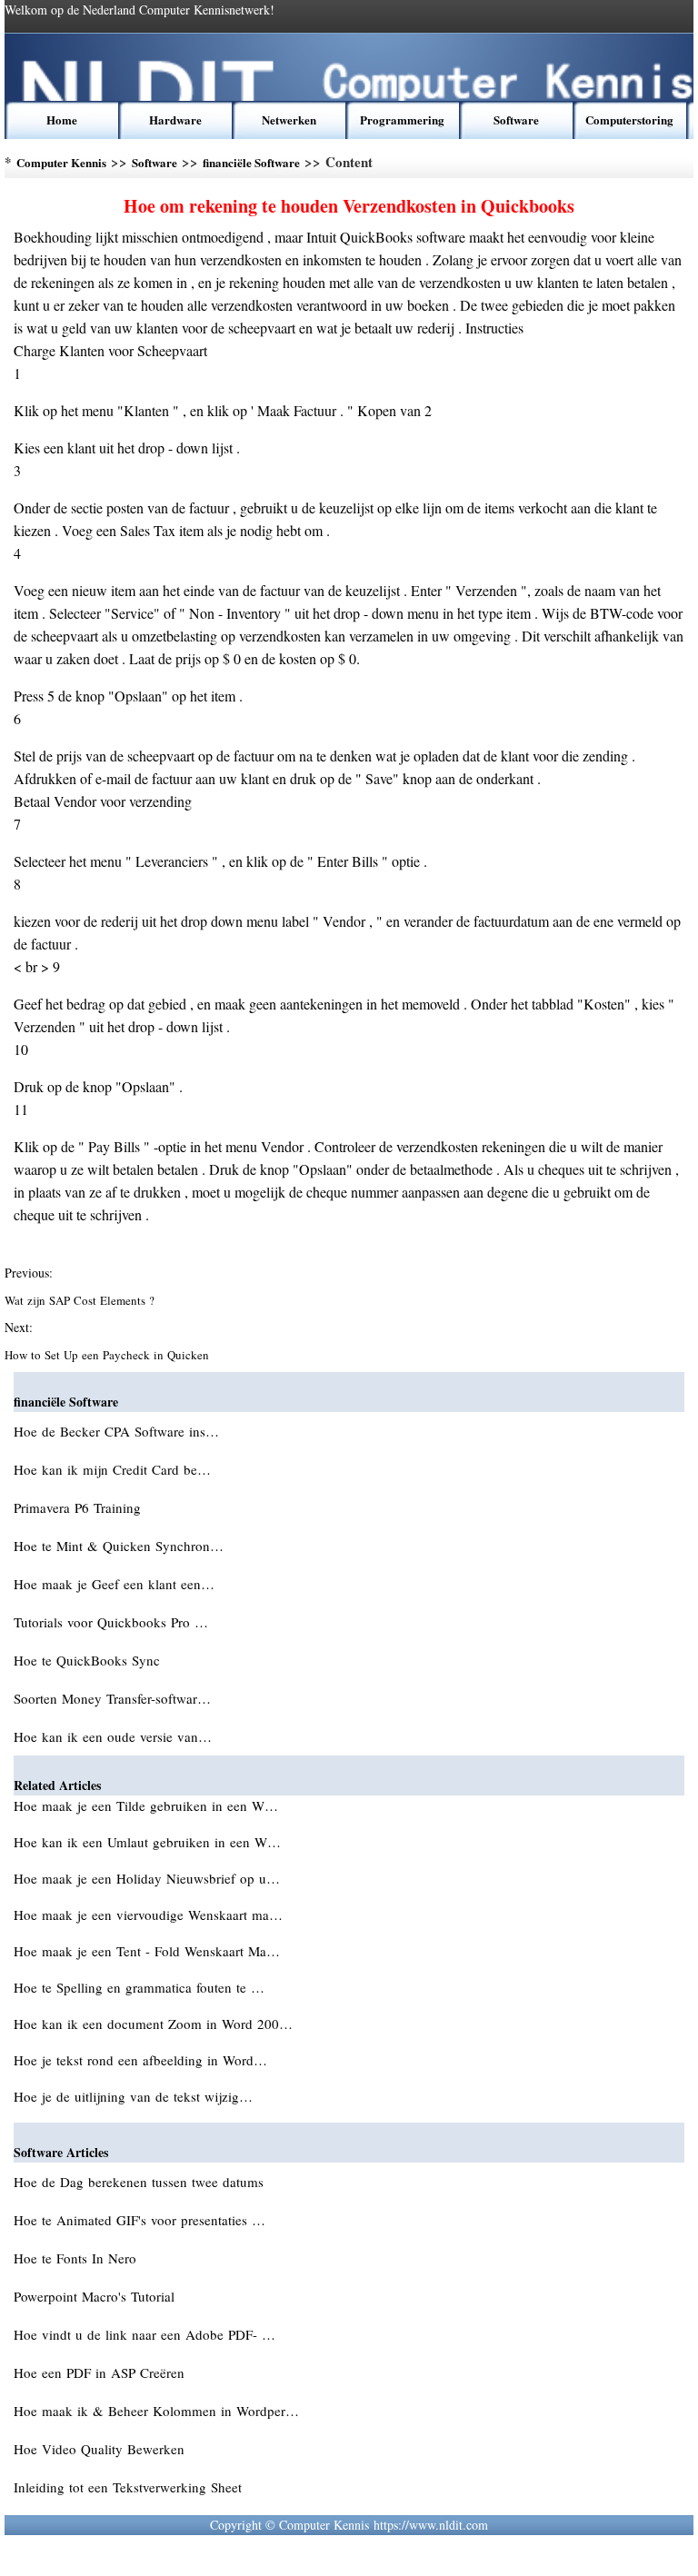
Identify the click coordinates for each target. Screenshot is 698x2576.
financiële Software (251, 162)
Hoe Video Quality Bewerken (101, 2449)
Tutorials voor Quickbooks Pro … (111, 1622)
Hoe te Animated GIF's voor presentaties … (140, 2220)
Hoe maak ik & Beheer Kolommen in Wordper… (156, 2411)
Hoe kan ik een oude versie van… (113, 1736)
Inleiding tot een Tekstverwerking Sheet (130, 2487)
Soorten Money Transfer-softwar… (112, 1698)
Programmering (402, 119)
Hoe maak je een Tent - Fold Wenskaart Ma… (147, 1951)
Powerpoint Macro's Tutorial (96, 2296)
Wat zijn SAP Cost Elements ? (81, 1300)
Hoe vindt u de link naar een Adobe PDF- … (145, 2334)
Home (62, 119)
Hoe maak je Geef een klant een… (114, 1584)
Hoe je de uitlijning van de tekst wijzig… (133, 2096)
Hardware (175, 119)
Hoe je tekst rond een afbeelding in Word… (140, 2060)
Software (516, 119)
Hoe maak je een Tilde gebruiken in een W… (146, 1805)
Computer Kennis (61, 162)
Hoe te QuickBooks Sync (89, 1660)
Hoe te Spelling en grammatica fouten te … (139, 1987)
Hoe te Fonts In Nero (77, 2258)
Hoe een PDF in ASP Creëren (101, 2372)
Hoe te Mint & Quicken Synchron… (119, 1546)
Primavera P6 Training (80, 1507)
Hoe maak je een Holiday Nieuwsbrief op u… (147, 1878)
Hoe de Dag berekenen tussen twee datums (141, 2182)
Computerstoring (629, 119)
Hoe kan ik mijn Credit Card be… (112, 1469)
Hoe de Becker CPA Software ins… (116, 1431)
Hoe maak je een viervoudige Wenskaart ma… (148, 1915)
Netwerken (289, 119)
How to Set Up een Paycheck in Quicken (109, 1355)
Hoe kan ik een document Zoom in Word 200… (153, 2024)
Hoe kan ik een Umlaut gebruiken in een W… (147, 1842)
